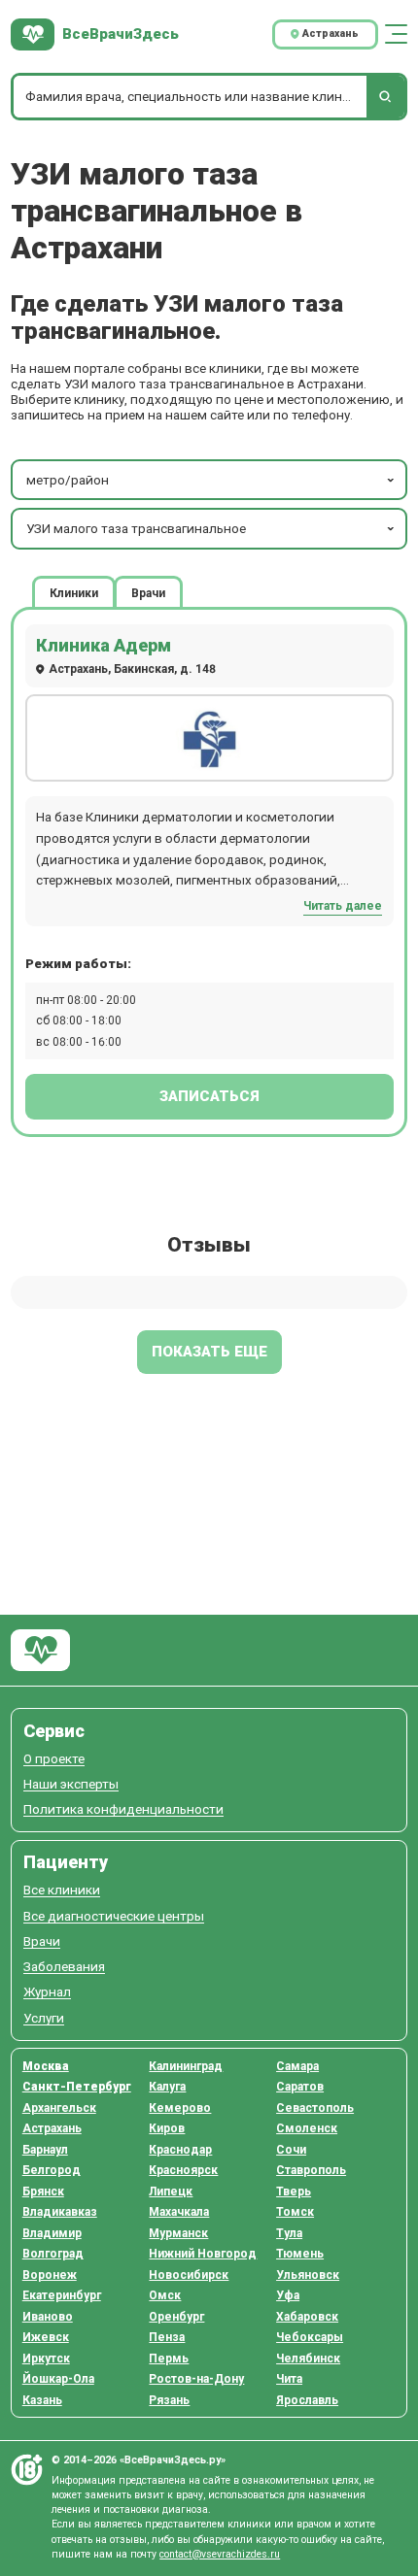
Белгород (52, 2170)
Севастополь (315, 2108)
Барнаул (45, 2150)
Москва (46, 2066)
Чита (289, 2379)
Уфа (288, 2295)
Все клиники (62, 1890)
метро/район (68, 480)
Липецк (171, 2191)
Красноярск (183, 2170)
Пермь (169, 2359)
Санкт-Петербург (77, 2087)
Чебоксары (310, 2337)
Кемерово (180, 2108)
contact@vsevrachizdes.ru (220, 2554)
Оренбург (176, 2317)
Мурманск (178, 2233)
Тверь (294, 2191)
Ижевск (46, 2337)
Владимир (52, 2233)
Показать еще (209, 1352)
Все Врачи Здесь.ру (40, 1650)
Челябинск (308, 2359)
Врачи (42, 1941)
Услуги (44, 2018)
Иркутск (46, 2359)
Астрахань (52, 2128)
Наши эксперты (71, 1784)
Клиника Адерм (104, 645)
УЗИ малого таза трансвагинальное (136, 528)
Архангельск (59, 2108)
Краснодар (180, 2150)
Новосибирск (189, 2275)
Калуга (167, 2087)
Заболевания (64, 1967)
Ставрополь (311, 2170)
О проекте (54, 1759)
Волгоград (53, 2254)
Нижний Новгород (203, 2254)
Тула (289, 2233)
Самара (297, 2066)
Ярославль (307, 2400)
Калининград (186, 2066)
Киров (167, 2128)
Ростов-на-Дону (196, 2379)
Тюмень (300, 2254)
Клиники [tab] (74, 592)
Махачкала (179, 2212)
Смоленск (307, 2128)
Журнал (47, 1992)
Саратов (300, 2087)
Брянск (43, 2191)
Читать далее (343, 906)
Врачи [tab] (148, 592)
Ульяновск (308, 2275)
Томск (295, 2212)
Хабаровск (307, 2317)
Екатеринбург (62, 2295)
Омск (165, 2295)
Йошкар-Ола (58, 2379)
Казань (42, 2400)
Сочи (291, 2150)
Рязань (169, 2400)
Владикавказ (60, 2212)
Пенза (167, 2337)
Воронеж (50, 2275)
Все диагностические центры (114, 1916)
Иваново (48, 2317)
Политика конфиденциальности (123, 1809)
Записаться (209, 1096)
